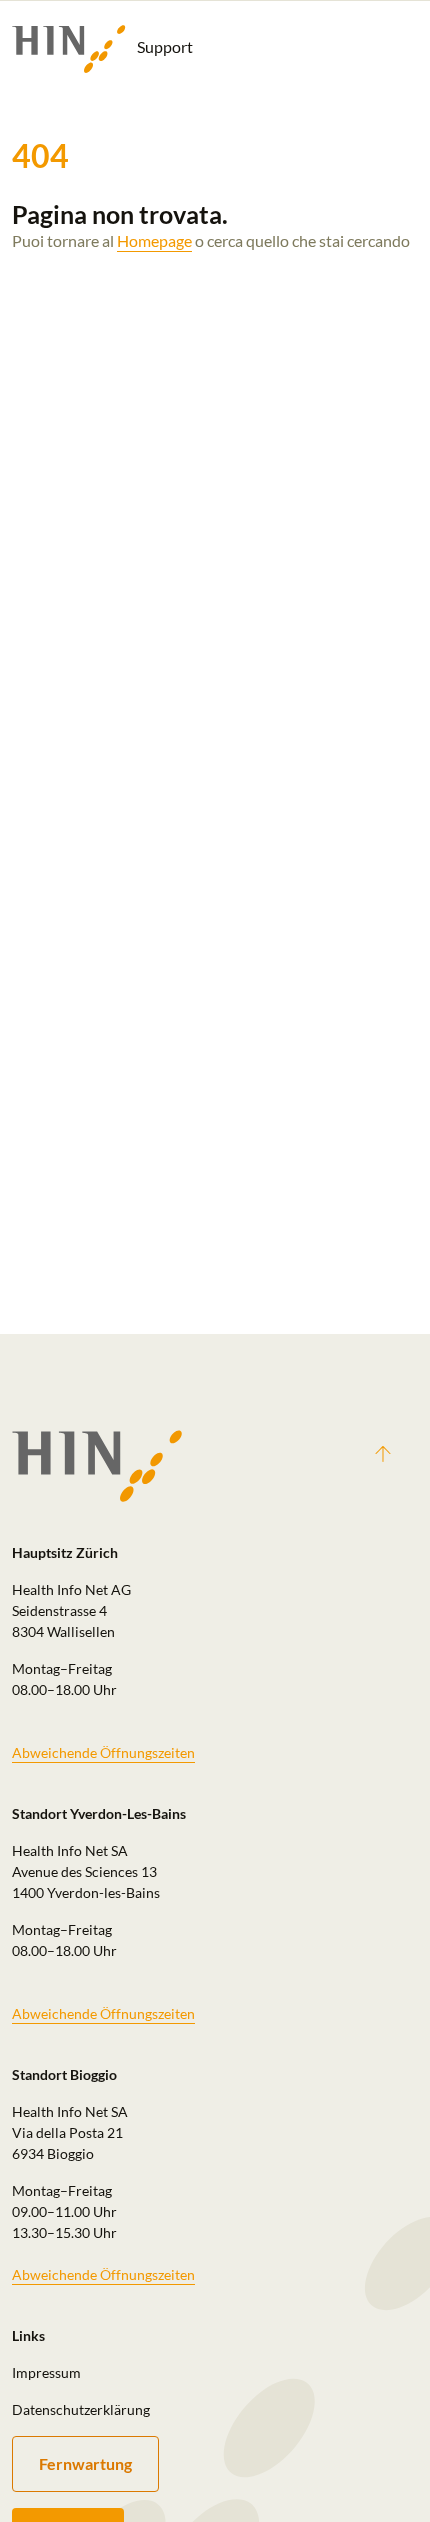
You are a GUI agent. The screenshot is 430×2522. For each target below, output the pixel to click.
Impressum (46, 2372)
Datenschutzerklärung (81, 2409)
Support (163, 46)
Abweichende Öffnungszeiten (103, 1752)
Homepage (154, 240)
